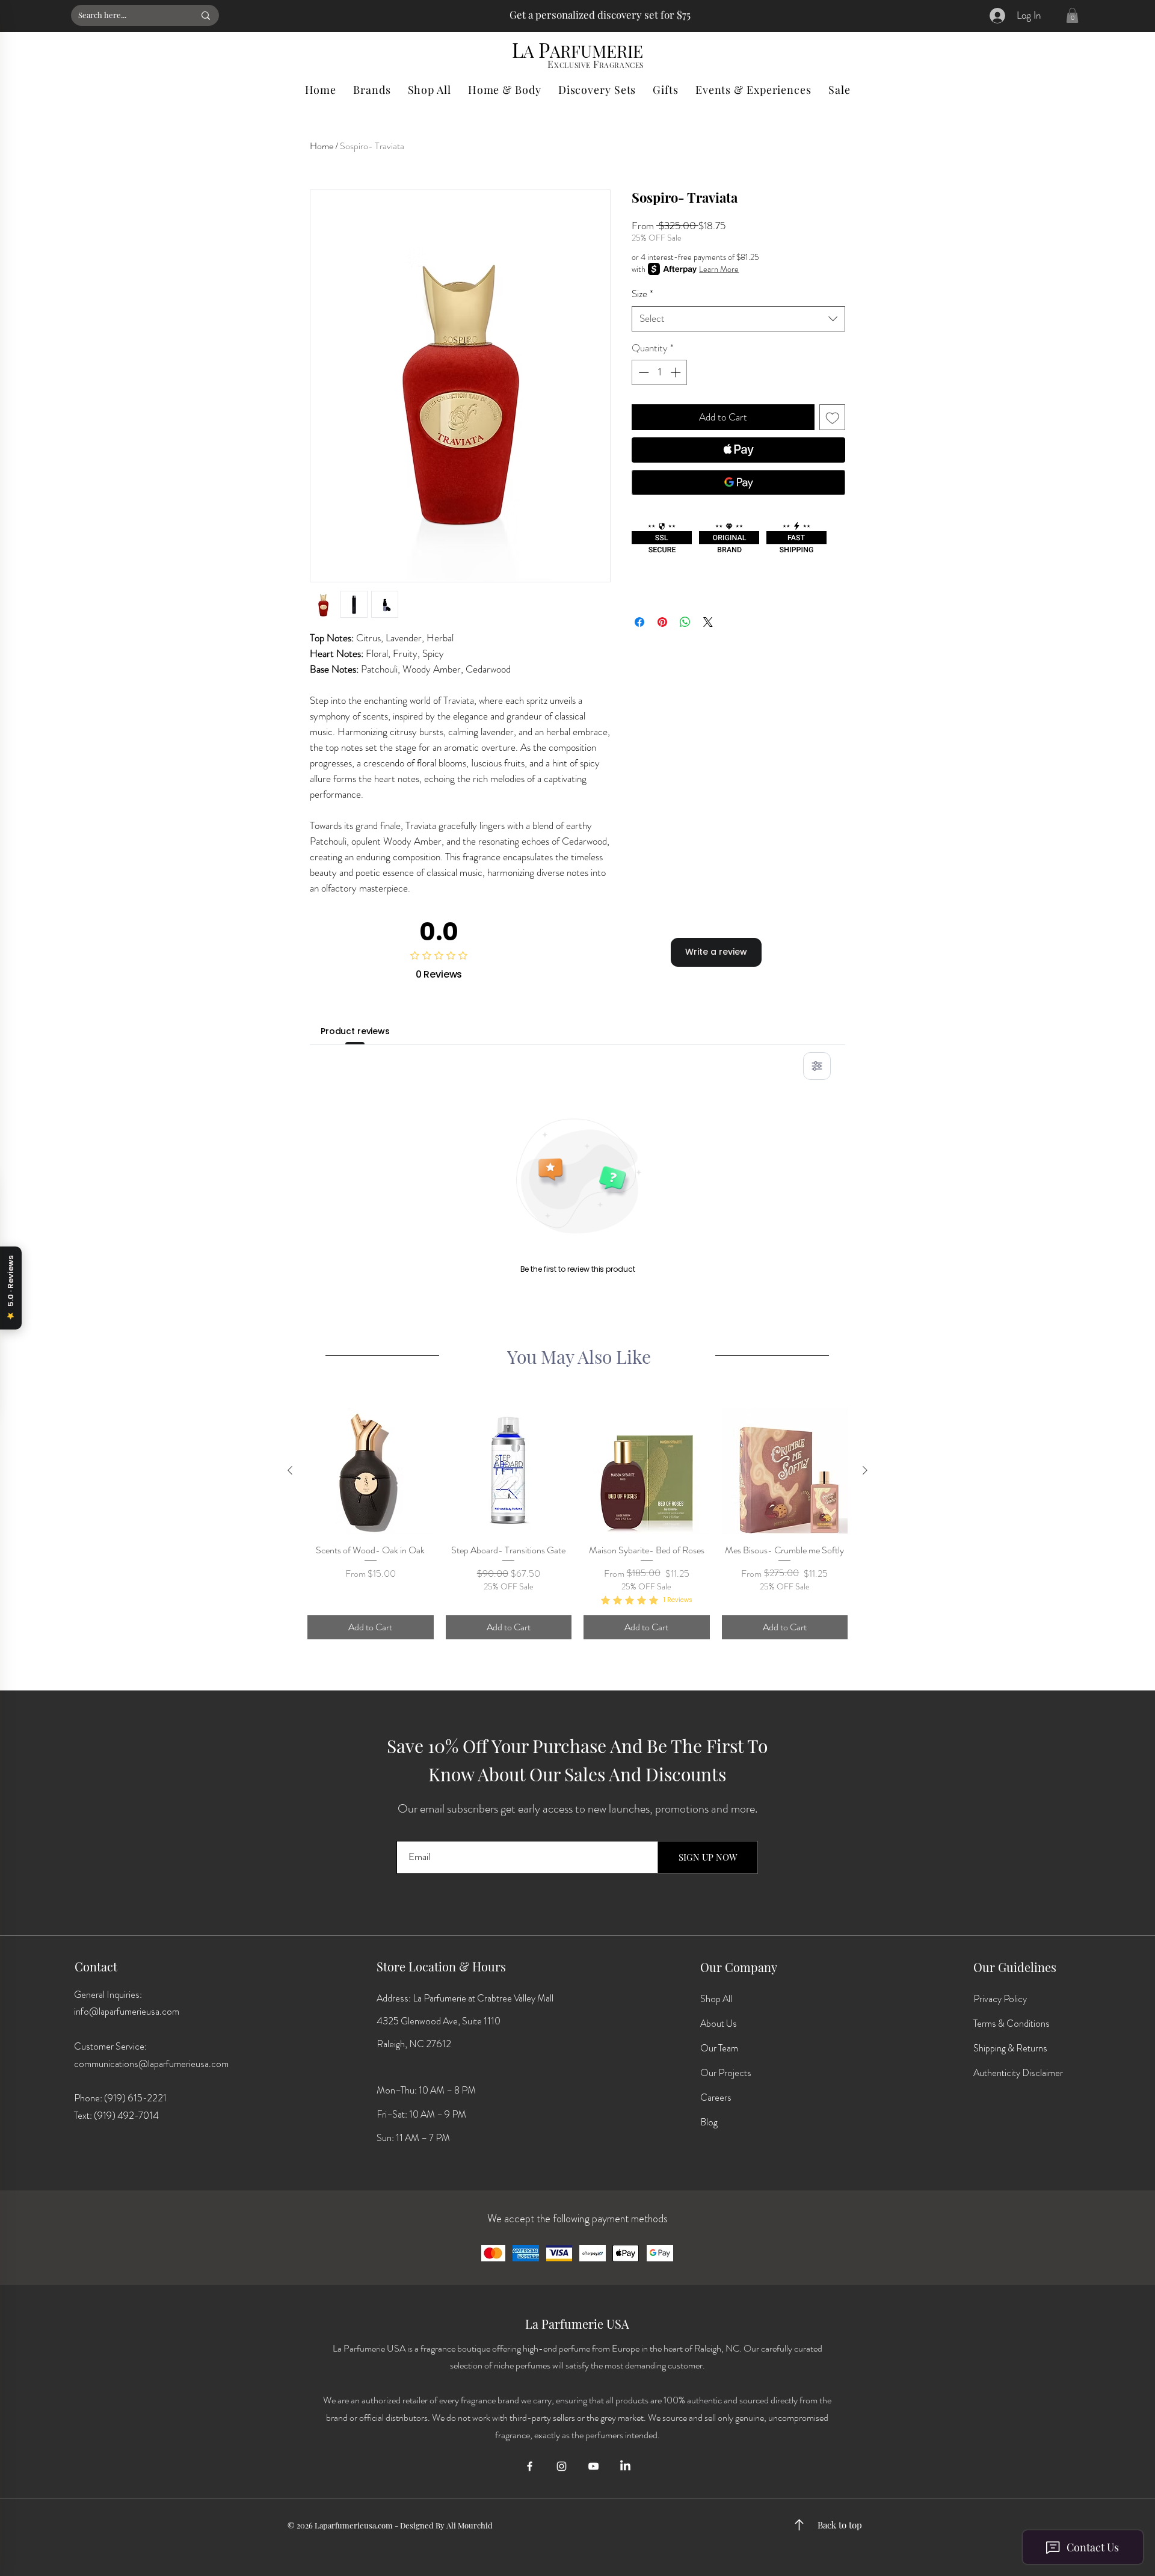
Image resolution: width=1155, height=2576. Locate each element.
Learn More (719, 269)
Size (642, 294)
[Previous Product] (290, 1470)
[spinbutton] (660, 372)
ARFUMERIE (596, 51)
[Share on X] (708, 622)
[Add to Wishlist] (833, 418)
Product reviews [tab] (355, 1031)
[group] (577, 1523)
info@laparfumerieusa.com (127, 2011)
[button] (1072, 15)
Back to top (840, 2525)
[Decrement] (642, 372)
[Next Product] (865, 1470)
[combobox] (738, 319)
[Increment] (677, 372)
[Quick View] (371, 1471)
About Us (719, 2023)
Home (322, 146)
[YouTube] (593, 2466)
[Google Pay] (738, 482)
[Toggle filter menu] (817, 1066)
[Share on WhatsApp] (685, 622)
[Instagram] (562, 2466)
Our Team (719, 2048)
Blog (709, 2122)
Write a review (716, 952)
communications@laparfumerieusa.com (151, 2064)
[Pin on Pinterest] (662, 622)
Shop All (716, 1999)
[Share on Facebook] (639, 622)
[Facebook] (530, 2466)
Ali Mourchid (470, 2525)
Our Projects (726, 2073)
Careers (716, 2097)
